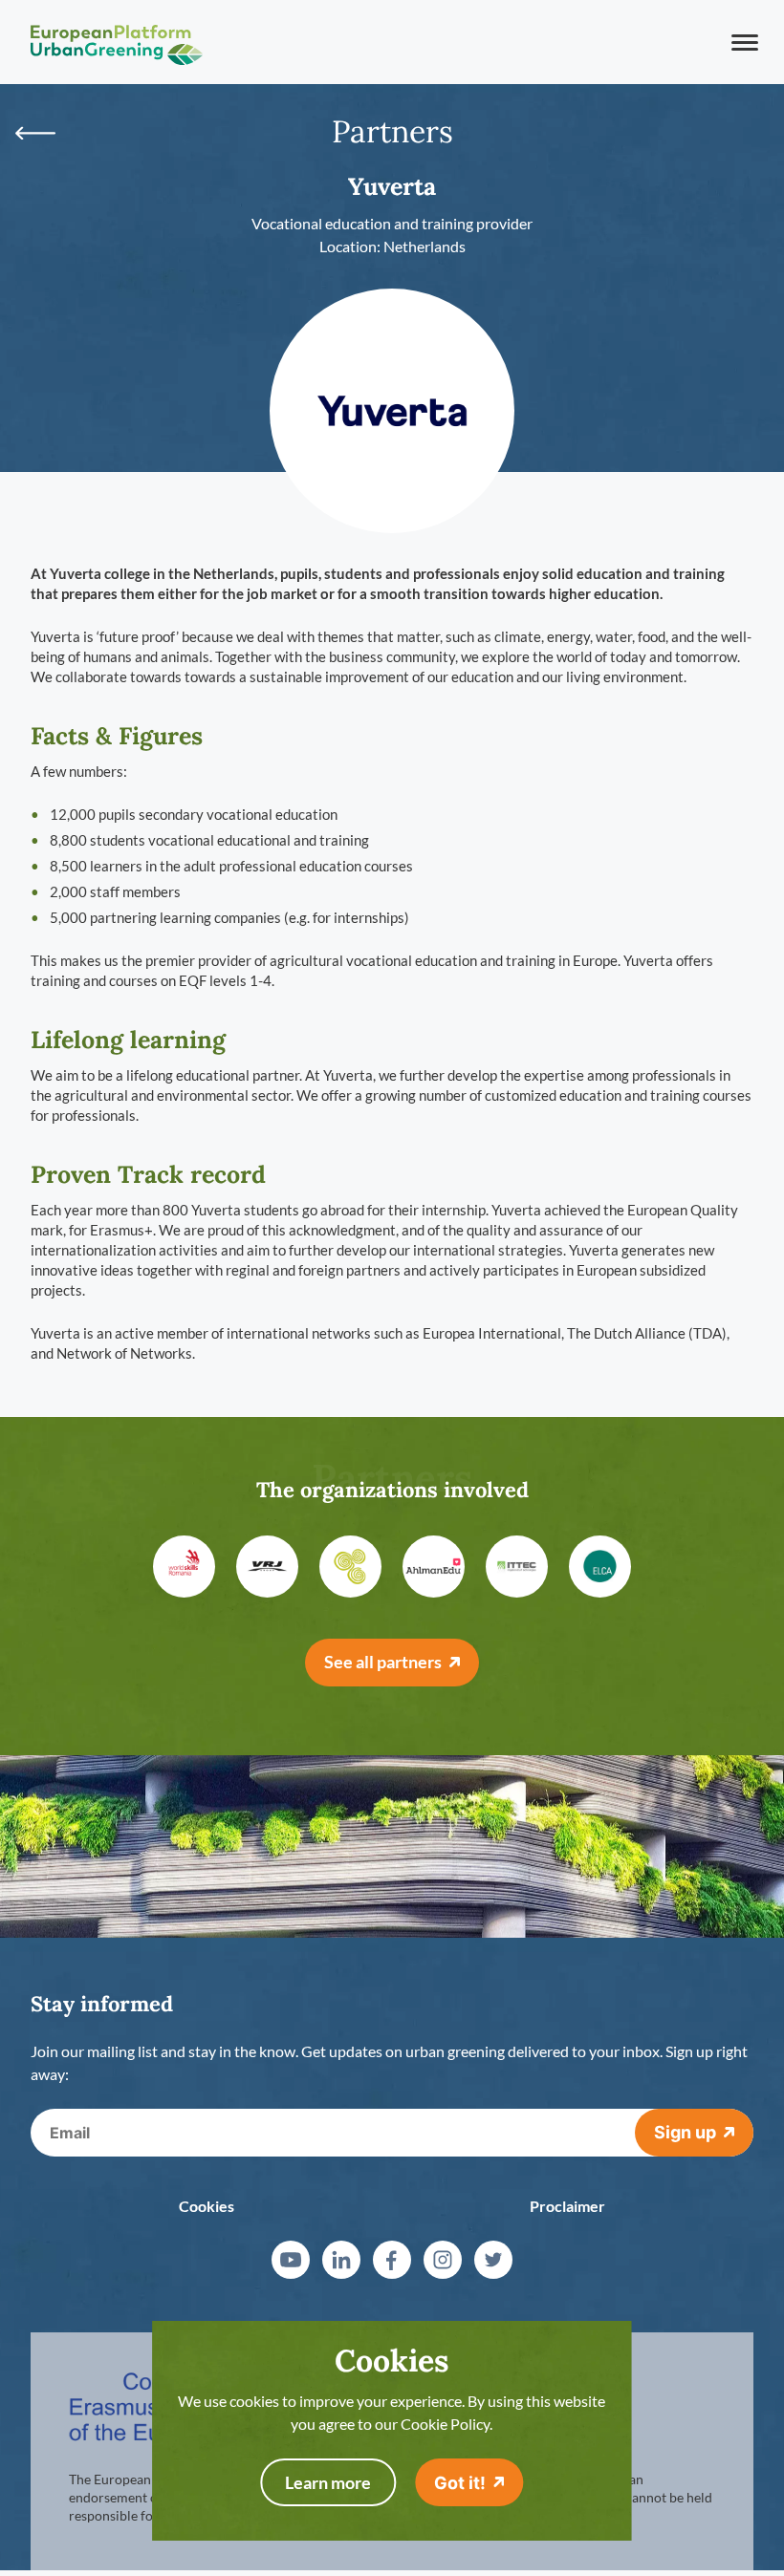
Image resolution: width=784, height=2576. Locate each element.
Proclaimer (567, 2206)
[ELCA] (600, 1567)
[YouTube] (291, 2260)
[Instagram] (443, 2260)
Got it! (460, 2483)
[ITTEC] (517, 1567)
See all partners (383, 1662)
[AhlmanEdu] (434, 1567)
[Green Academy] (350, 1567)
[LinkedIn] (341, 2260)
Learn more (328, 2482)
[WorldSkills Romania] (184, 1567)
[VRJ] (267, 1567)
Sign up (685, 2132)
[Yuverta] (392, 411)
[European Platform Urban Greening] (117, 42)
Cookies (207, 2206)
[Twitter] (493, 2260)
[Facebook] (392, 2260)
